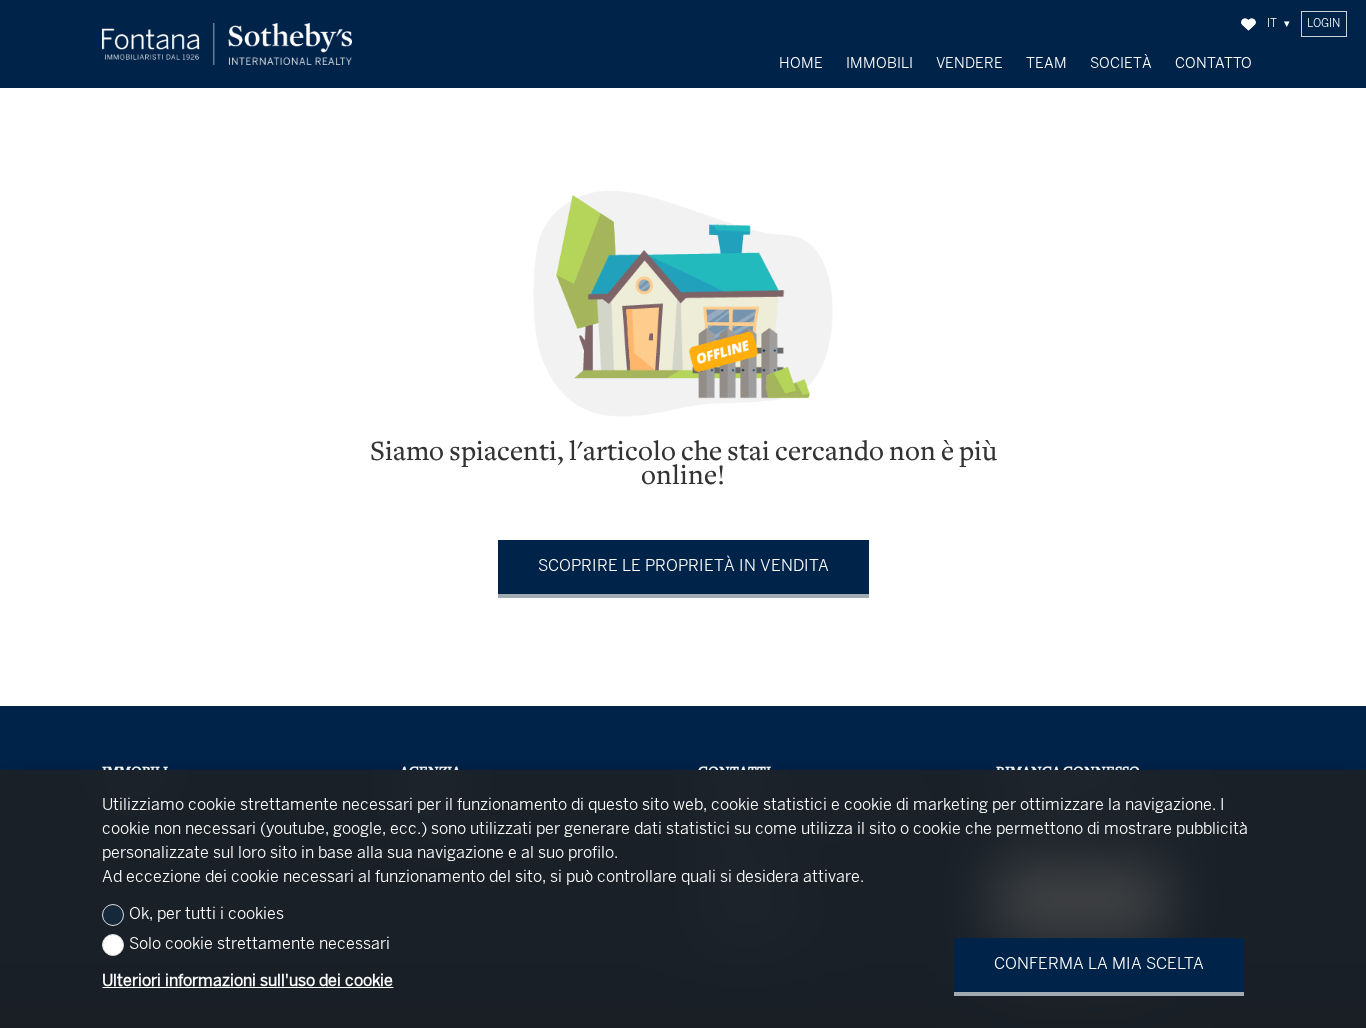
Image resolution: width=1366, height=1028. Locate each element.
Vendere (969, 64)
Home (801, 64)
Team (1046, 64)
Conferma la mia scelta (1099, 964)
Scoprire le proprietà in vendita (683, 566)
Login (1323, 24)
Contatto (1213, 64)
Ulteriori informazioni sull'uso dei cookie (247, 981)
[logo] (227, 44)
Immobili (879, 64)
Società (1121, 64)
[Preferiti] (1248, 24)
